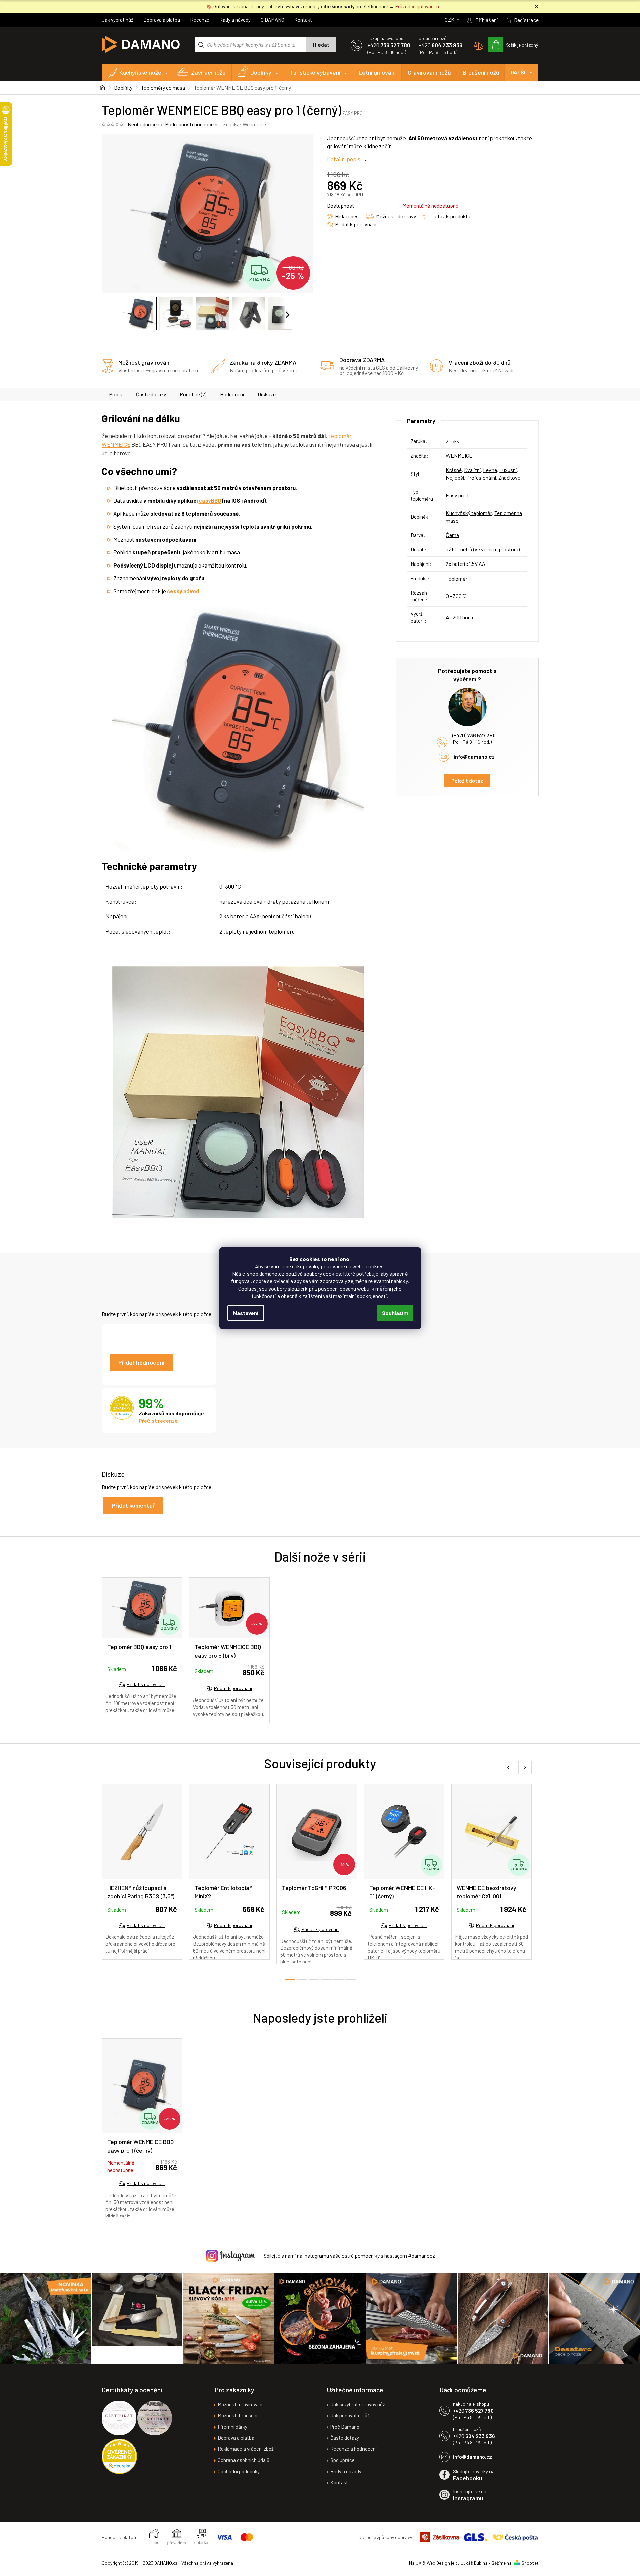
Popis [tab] (116, 394)
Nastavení (246, 1313)
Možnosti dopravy (396, 216)
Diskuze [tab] (267, 394)
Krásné (454, 470)
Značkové (509, 477)
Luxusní (508, 470)
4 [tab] (326, 1980)
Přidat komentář (133, 1505)
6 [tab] (350, 1980)
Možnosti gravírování (240, 2404)
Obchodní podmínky (239, 2471)
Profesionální (481, 477)
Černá (452, 535)
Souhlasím (395, 1313)
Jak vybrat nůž (118, 20)
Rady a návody (235, 20)
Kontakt (303, 20)
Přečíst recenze (158, 1421)
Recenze (200, 20)
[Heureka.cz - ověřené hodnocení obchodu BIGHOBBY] (119, 2456)
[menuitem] (138, 72)
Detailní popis (344, 159)
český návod (183, 591)
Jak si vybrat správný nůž (358, 2404)
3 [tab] (314, 1980)
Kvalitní (472, 470)
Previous (508, 1767)
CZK (450, 20)
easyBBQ (210, 500)
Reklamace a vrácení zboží (246, 2449)
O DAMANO (272, 20)
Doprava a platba (162, 20)
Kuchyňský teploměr (469, 513)
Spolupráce (343, 2460)
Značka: (245, 124)
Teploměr (340, 436)
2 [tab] (302, 1980)
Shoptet (530, 2563)
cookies (375, 1266)
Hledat (321, 45)
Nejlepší (455, 477)
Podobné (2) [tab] (193, 394)
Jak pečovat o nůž (350, 2415)
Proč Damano (345, 2427)
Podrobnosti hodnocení (191, 124)
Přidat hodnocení (141, 1362)
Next (525, 1767)
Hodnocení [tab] (232, 394)
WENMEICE (116, 444)
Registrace (526, 20)
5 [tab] (338, 1980)
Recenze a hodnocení (353, 2449)
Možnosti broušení (238, 2415)
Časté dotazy (151, 394)
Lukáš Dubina (474, 2563)
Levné (490, 470)
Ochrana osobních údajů (244, 2460)
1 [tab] (290, 1980)
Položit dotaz (467, 781)
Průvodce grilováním (417, 6)
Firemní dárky (232, 2427)
